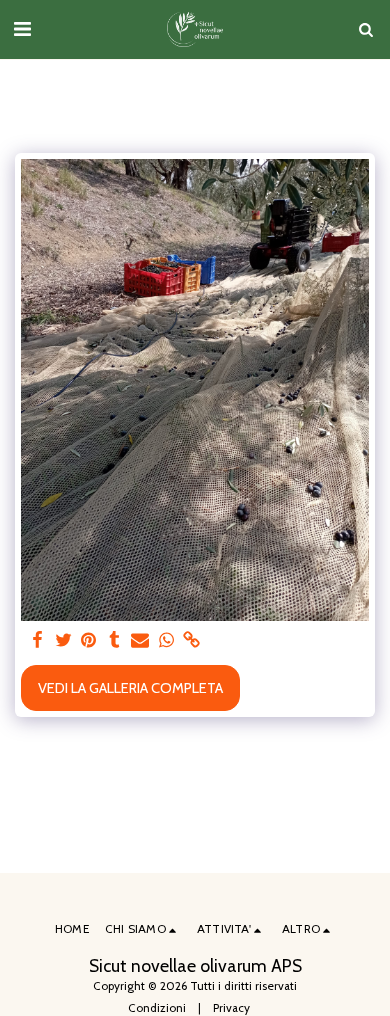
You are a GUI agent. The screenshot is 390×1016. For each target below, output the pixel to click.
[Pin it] (89, 640)
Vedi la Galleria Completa (130, 688)
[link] (192, 640)
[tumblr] (115, 640)
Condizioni (157, 1008)
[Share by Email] (140, 640)
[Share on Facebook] (37, 640)
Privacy (231, 1008)
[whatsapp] (166, 640)
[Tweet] (63, 640)
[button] (22, 29)
